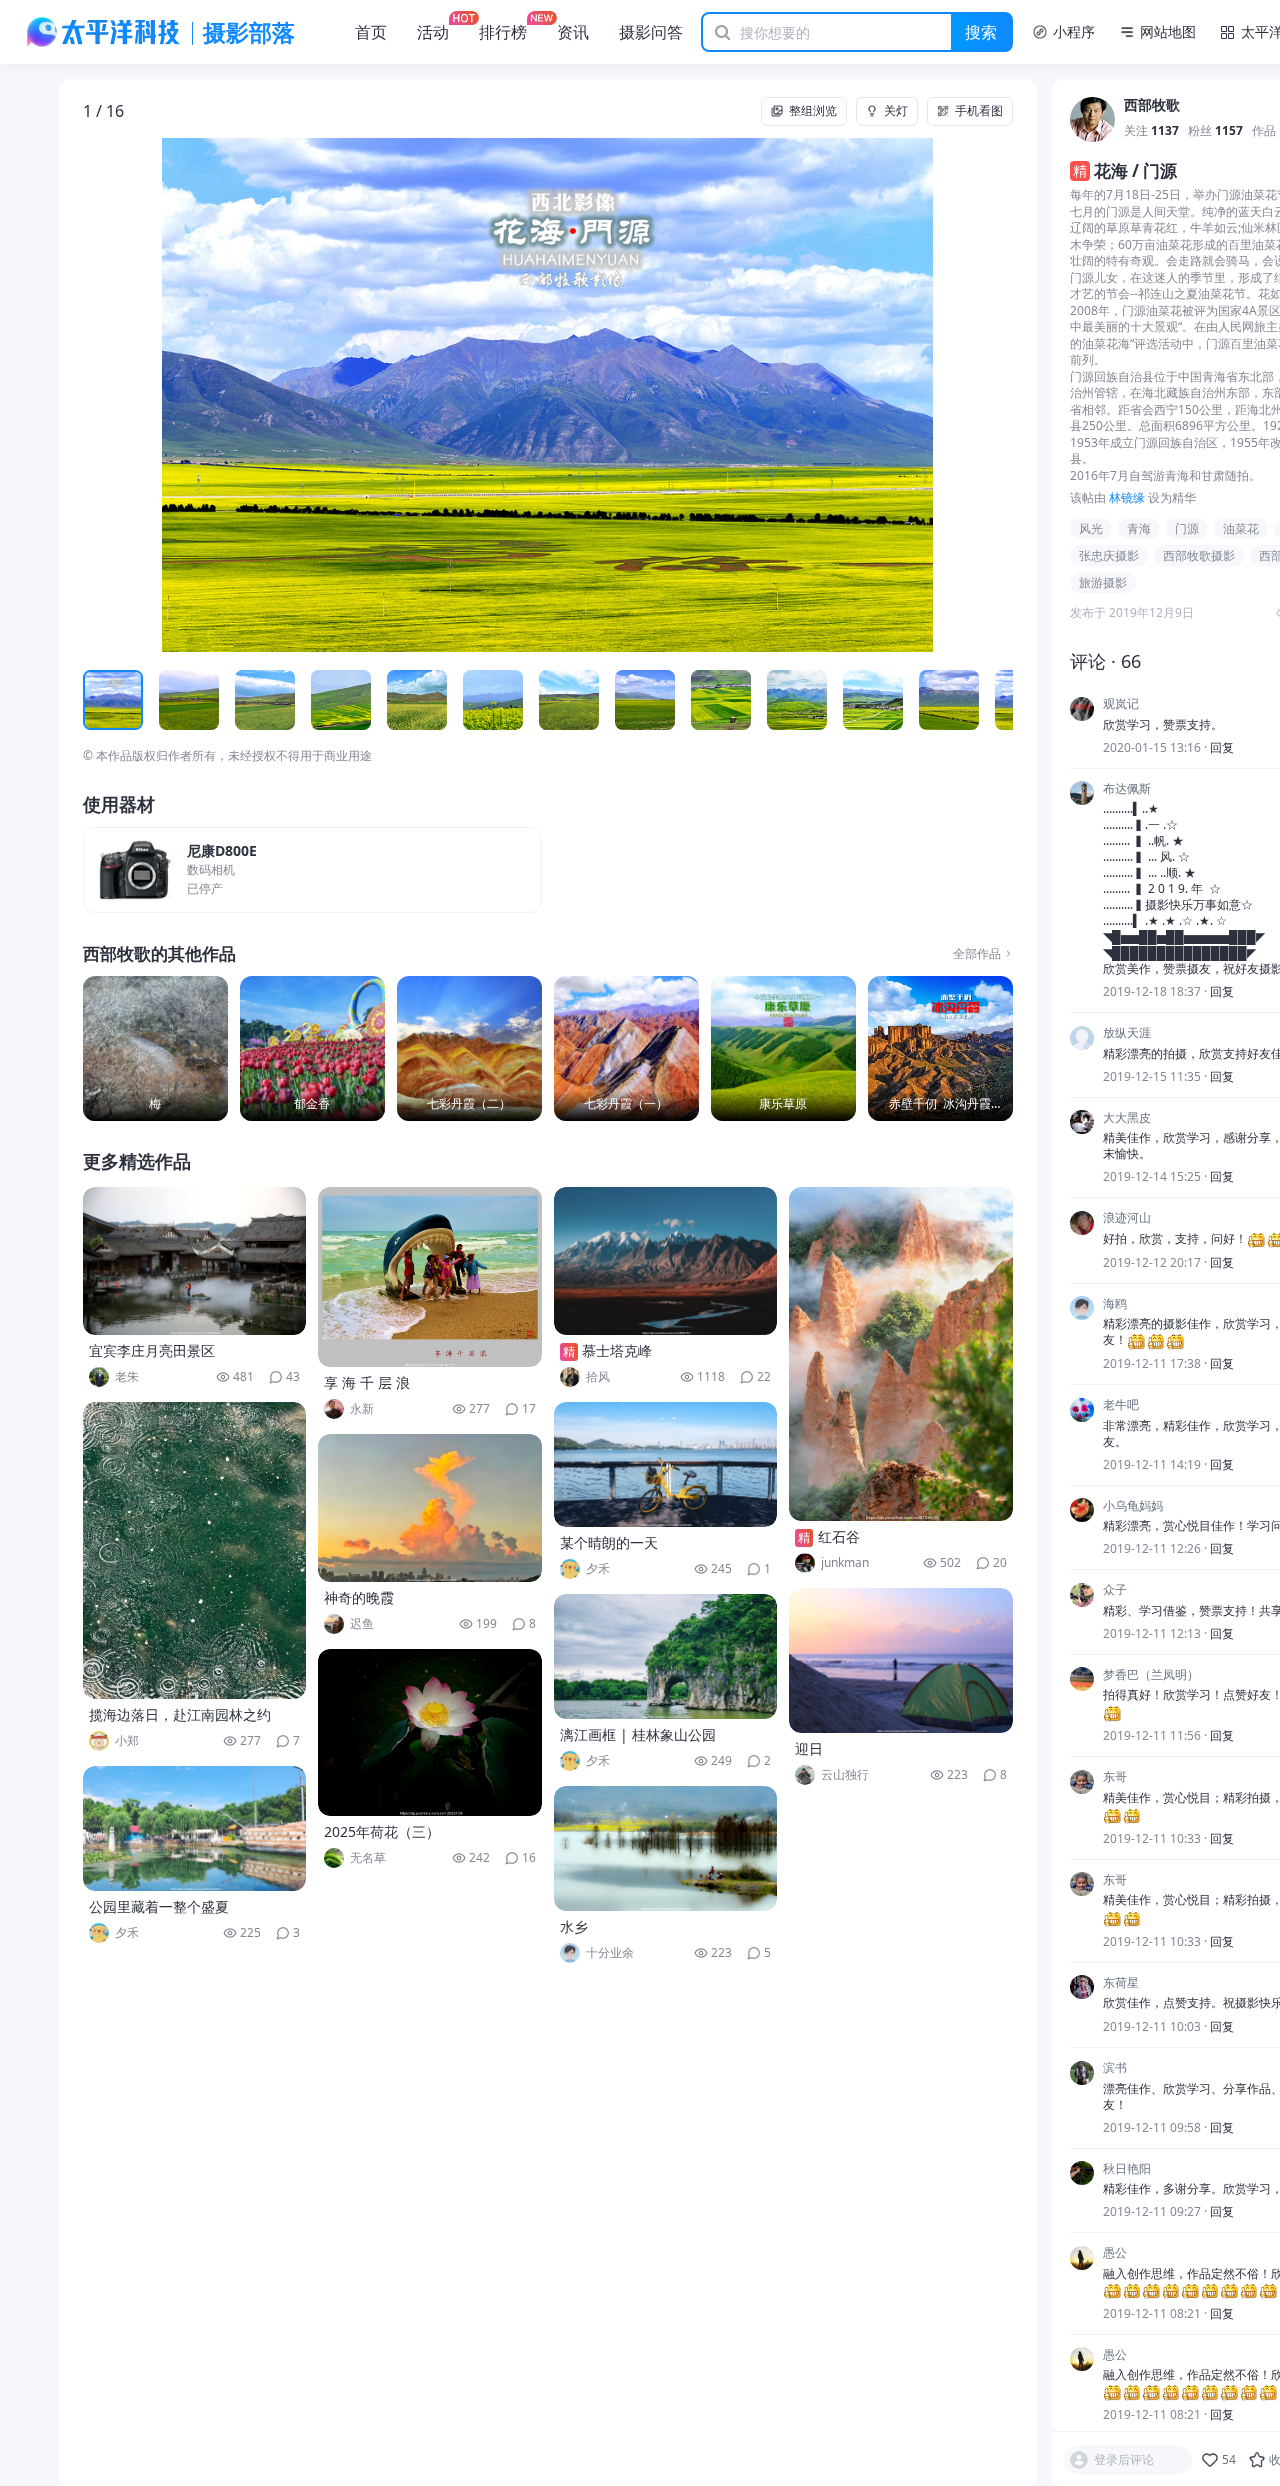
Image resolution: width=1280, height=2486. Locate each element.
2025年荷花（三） (382, 1831)
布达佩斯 (1127, 789)
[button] (176, 395)
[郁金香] (312, 1048)
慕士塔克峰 (617, 1350)
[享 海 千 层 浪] (430, 1277)
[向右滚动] (995, 700)
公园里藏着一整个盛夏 (159, 1906)
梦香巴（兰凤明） (1151, 1675)
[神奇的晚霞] (430, 1508)
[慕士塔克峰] (666, 1261)
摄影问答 (651, 32)
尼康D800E (222, 851)
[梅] (155, 1048)
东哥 (1115, 1778)
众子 (1115, 1591)
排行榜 (503, 32)
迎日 (809, 1748)
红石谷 (839, 1536)
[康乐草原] (783, 1048)
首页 (371, 32)
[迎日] (901, 1660)
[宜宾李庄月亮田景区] (195, 1261)
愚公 (1115, 2254)
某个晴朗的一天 (609, 1542)
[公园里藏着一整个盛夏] (195, 1828)
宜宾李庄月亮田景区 (152, 1350)
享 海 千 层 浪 (367, 1382)
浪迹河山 (1127, 1219)
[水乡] (666, 1848)
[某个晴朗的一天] (666, 1464)
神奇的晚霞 (359, 1597)
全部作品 (977, 954)
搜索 (981, 32)
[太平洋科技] (104, 32)
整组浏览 (813, 110)
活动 (433, 32)
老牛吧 (1121, 1406)
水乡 (574, 1926)
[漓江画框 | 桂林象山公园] (666, 1656)
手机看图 (979, 110)
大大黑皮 (1127, 1118)
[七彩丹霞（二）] (469, 1048)
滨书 (1115, 2069)
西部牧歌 (1152, 106)
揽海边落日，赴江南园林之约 (180, 1714)
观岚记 (1121, 705)
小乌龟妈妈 (1133, 1506)
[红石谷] (901, 1354)
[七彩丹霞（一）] (626, 1048)
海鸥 (1115, 1304)
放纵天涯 (1127, 1034)
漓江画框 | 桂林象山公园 (638, 1734)
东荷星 (1121, 1983)
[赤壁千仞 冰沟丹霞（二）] (940, 1048)
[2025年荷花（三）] (430, 1732)
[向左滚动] (101, 700)
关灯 (896, 110)
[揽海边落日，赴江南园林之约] (195, 1550)
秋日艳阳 (1127, 2169)
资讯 (573, 32)
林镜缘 (1127, 498)
